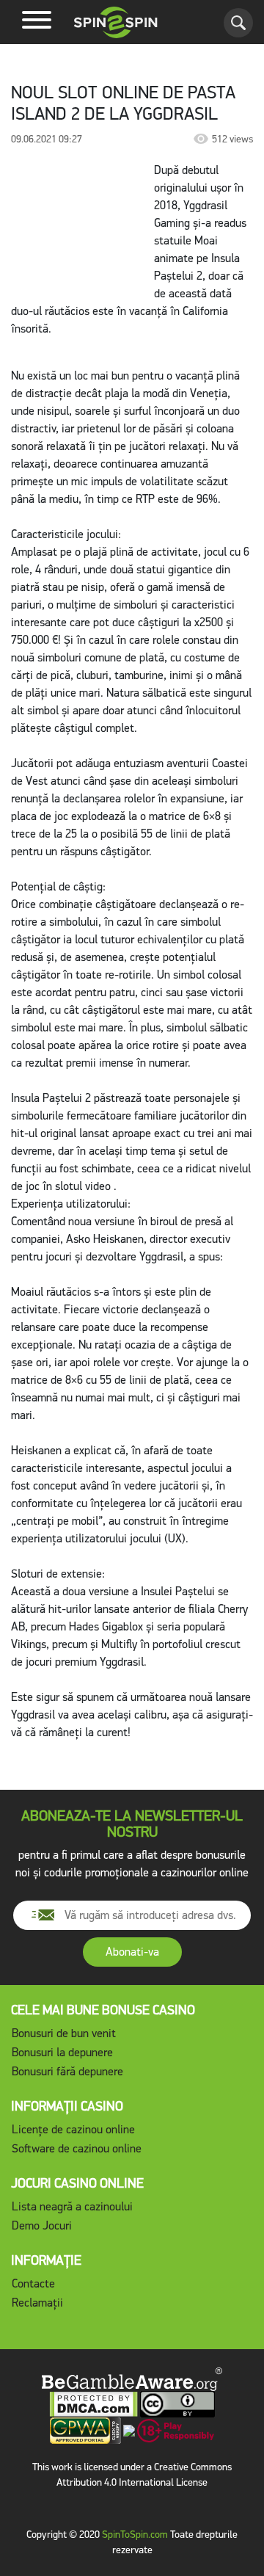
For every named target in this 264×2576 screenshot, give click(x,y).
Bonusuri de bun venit (64, 2033)
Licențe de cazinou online (73, 2129)
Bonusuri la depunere (62, 2052)
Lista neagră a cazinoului (72, 2206)
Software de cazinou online (77, 2148)
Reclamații (37, 2303)
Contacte (33, 2283)
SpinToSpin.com (135, 2535)
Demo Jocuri (42, 2225)
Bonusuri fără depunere (67, 2071)
